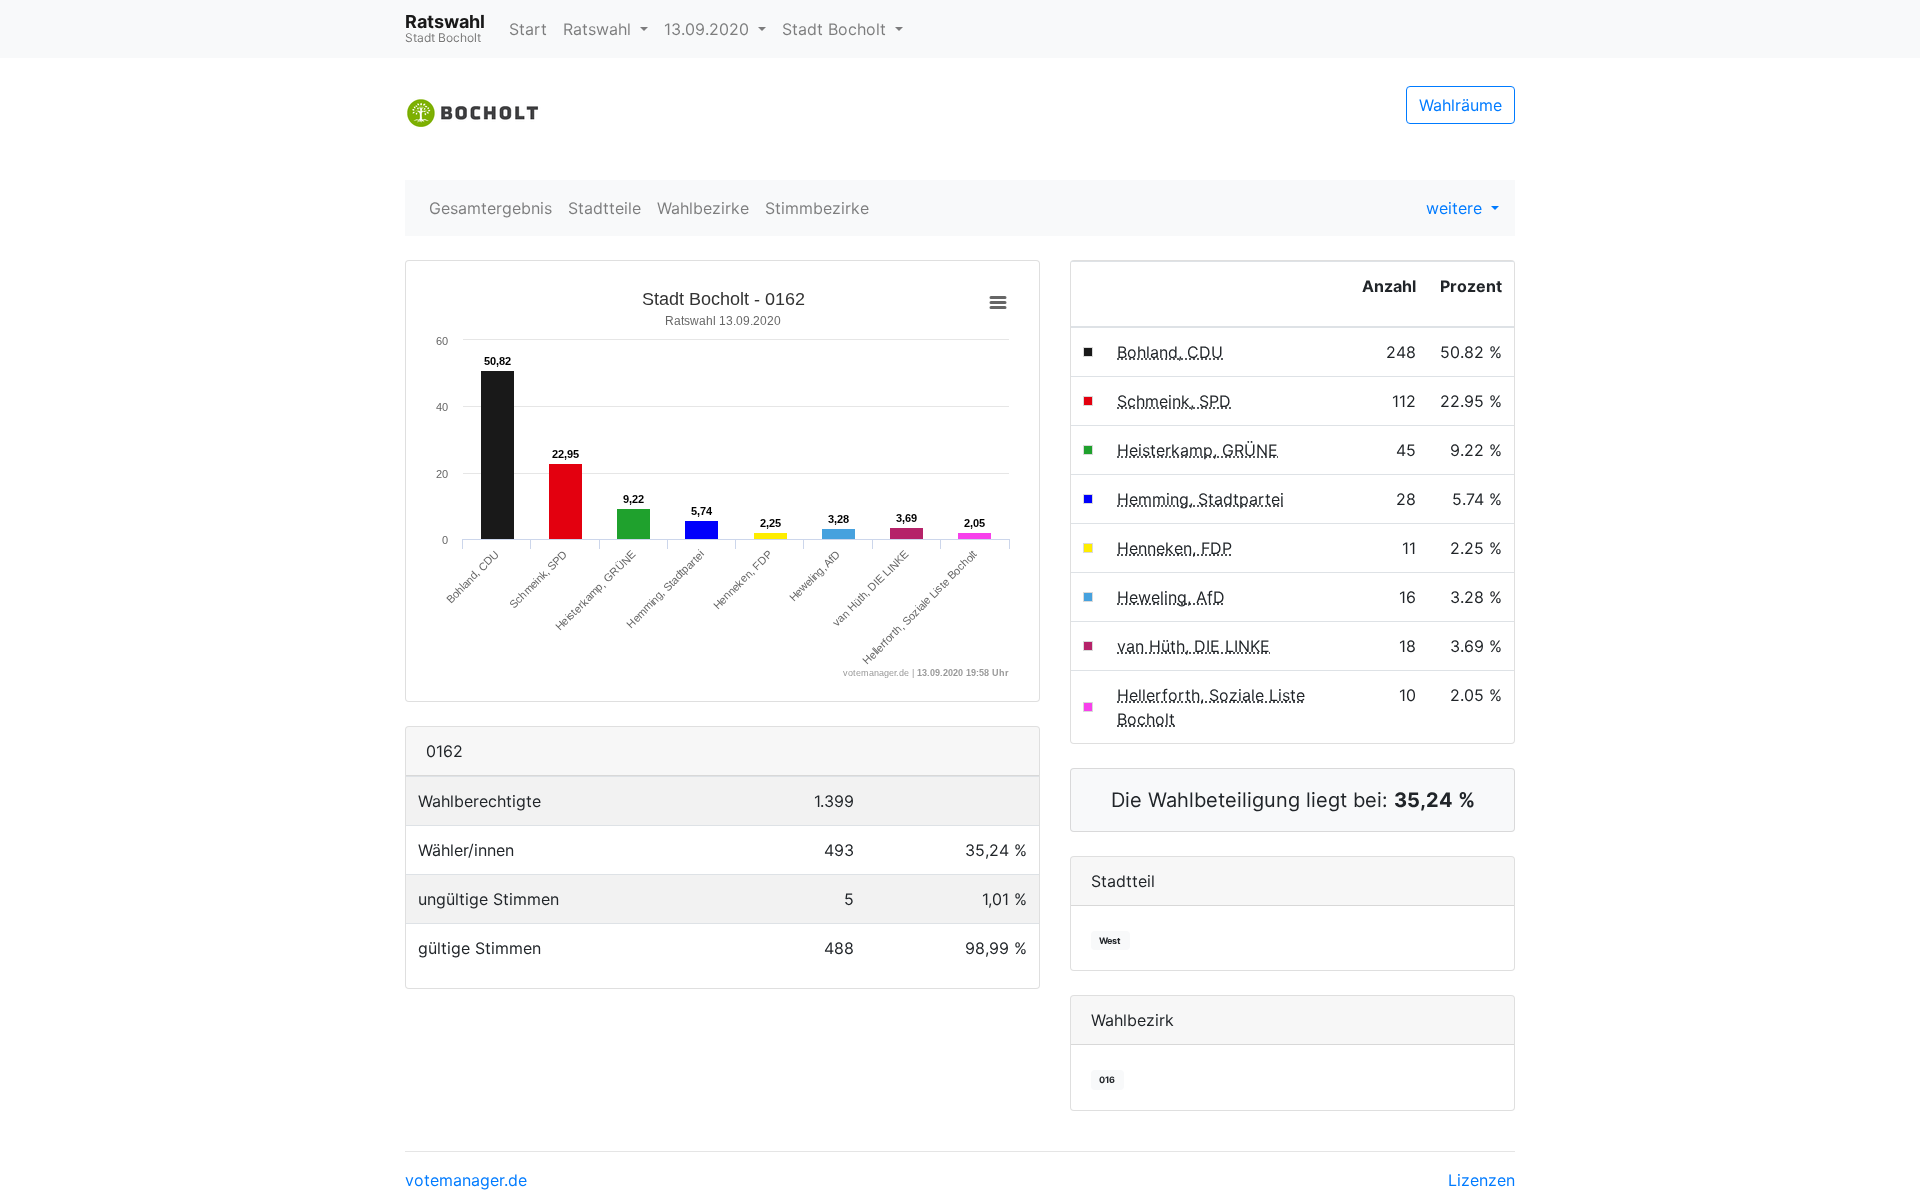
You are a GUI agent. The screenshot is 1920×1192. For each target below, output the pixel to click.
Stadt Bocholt (836, 29)
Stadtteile (604, 208)
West (1110, 940)
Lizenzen (1481, 1180)
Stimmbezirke (817, 208)
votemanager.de (466, 1180)
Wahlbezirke (703, 208)
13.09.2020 (709, 29)
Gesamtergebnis (490, 208)
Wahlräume (1460, 105)
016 (1107, 1079)
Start (528, 29)
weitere (1456, 208)
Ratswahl (599, 29)
